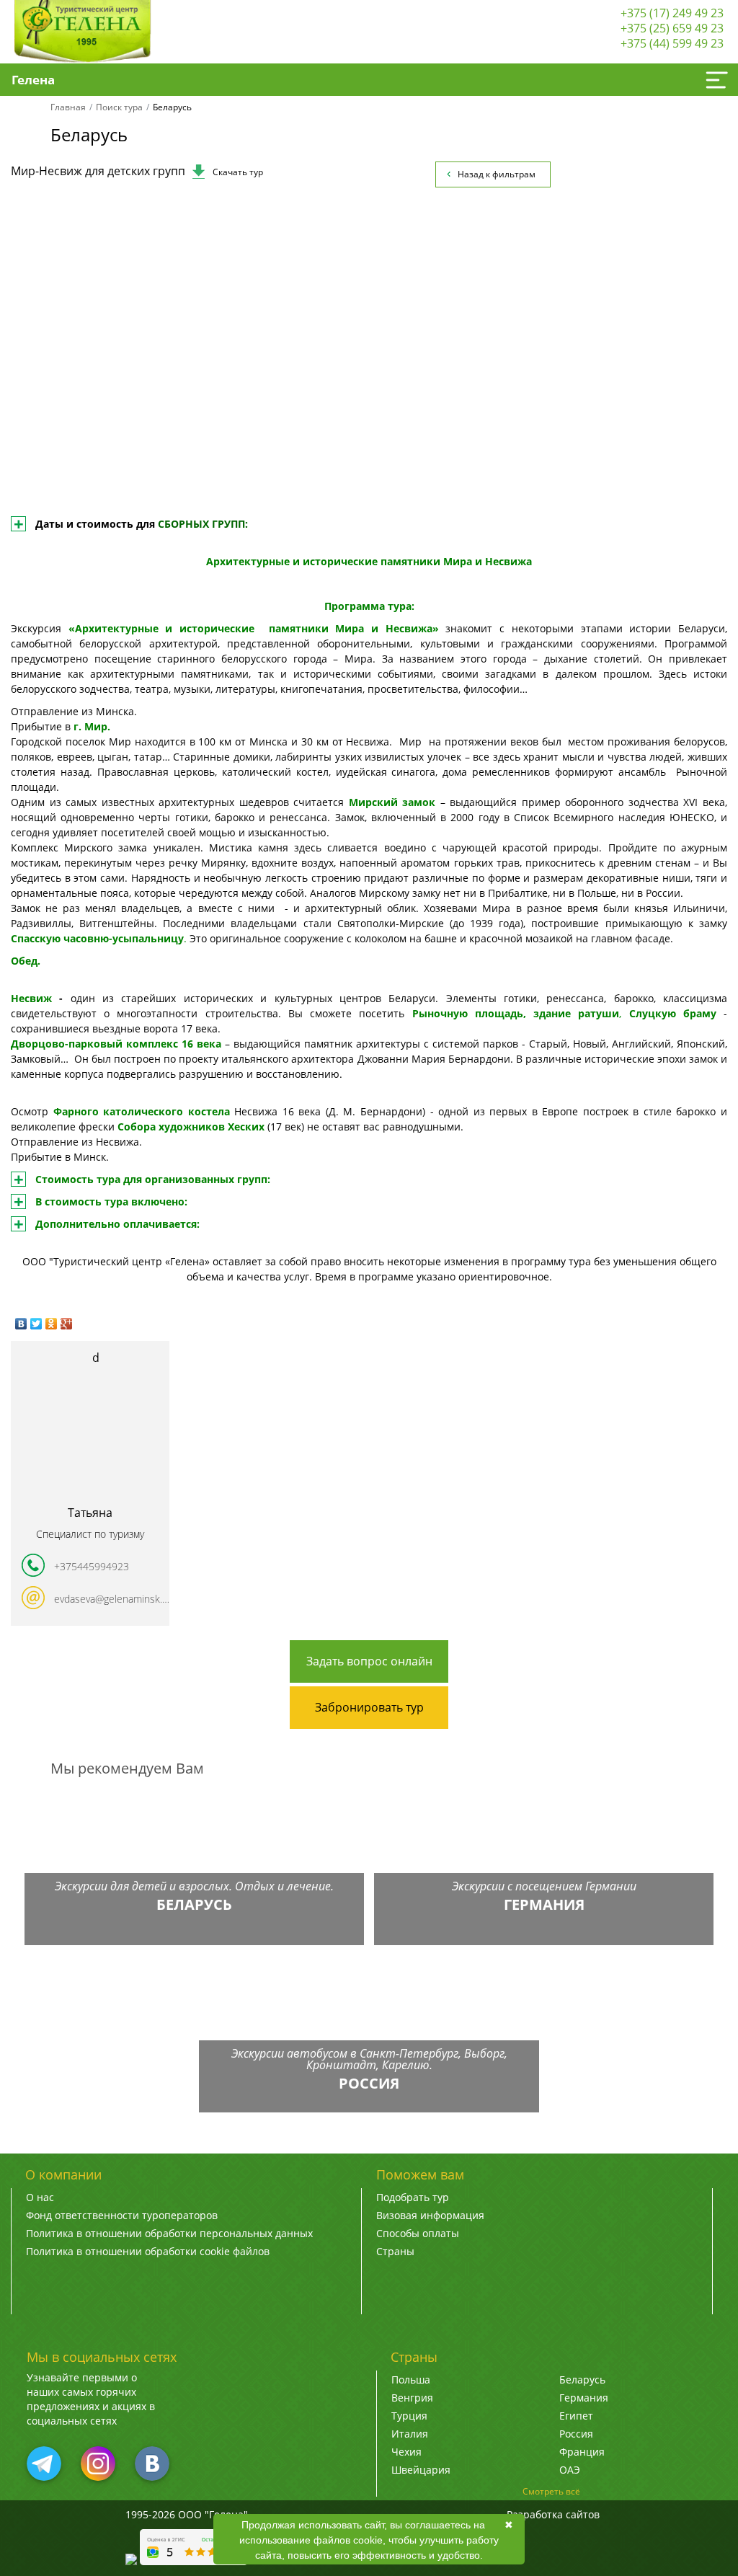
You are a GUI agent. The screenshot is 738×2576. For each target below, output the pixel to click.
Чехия (406, 2452)
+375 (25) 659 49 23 (672, 28)
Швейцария (421, 2470)
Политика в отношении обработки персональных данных (169, 2233)
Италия (410, 2434)
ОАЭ (570, 2470)
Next (683, 355)
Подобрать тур (413, 2197)
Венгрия (412, 2398)
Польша (411, 2380)
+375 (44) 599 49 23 (672, 43)
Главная (68, 107)
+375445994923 (92, 1566)
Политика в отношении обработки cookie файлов (148, 2251)
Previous (55, 355)
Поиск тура (119, 107)
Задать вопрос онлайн (369, 1661)
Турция (409, 2416)
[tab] (369, 374)
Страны (395, 2251)
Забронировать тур (369, 1707)
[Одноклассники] (52, 1324)
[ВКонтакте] (21, 1324)
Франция (582, 2452)
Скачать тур (238, 172)
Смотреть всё (551, 2491)
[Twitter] (36, 1324)
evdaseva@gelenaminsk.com (112, 1599)
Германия (584, 2398)
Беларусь (582, 2380)
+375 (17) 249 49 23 (672, 13)
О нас (40, 2197)
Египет (576, 2416)
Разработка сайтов (553, 2514)
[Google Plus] (67, 1324)
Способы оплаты (418, 2233)
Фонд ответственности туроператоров (122, 2215)
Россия (576, 2434)
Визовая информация (430, 2215)
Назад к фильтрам (497, 174)
